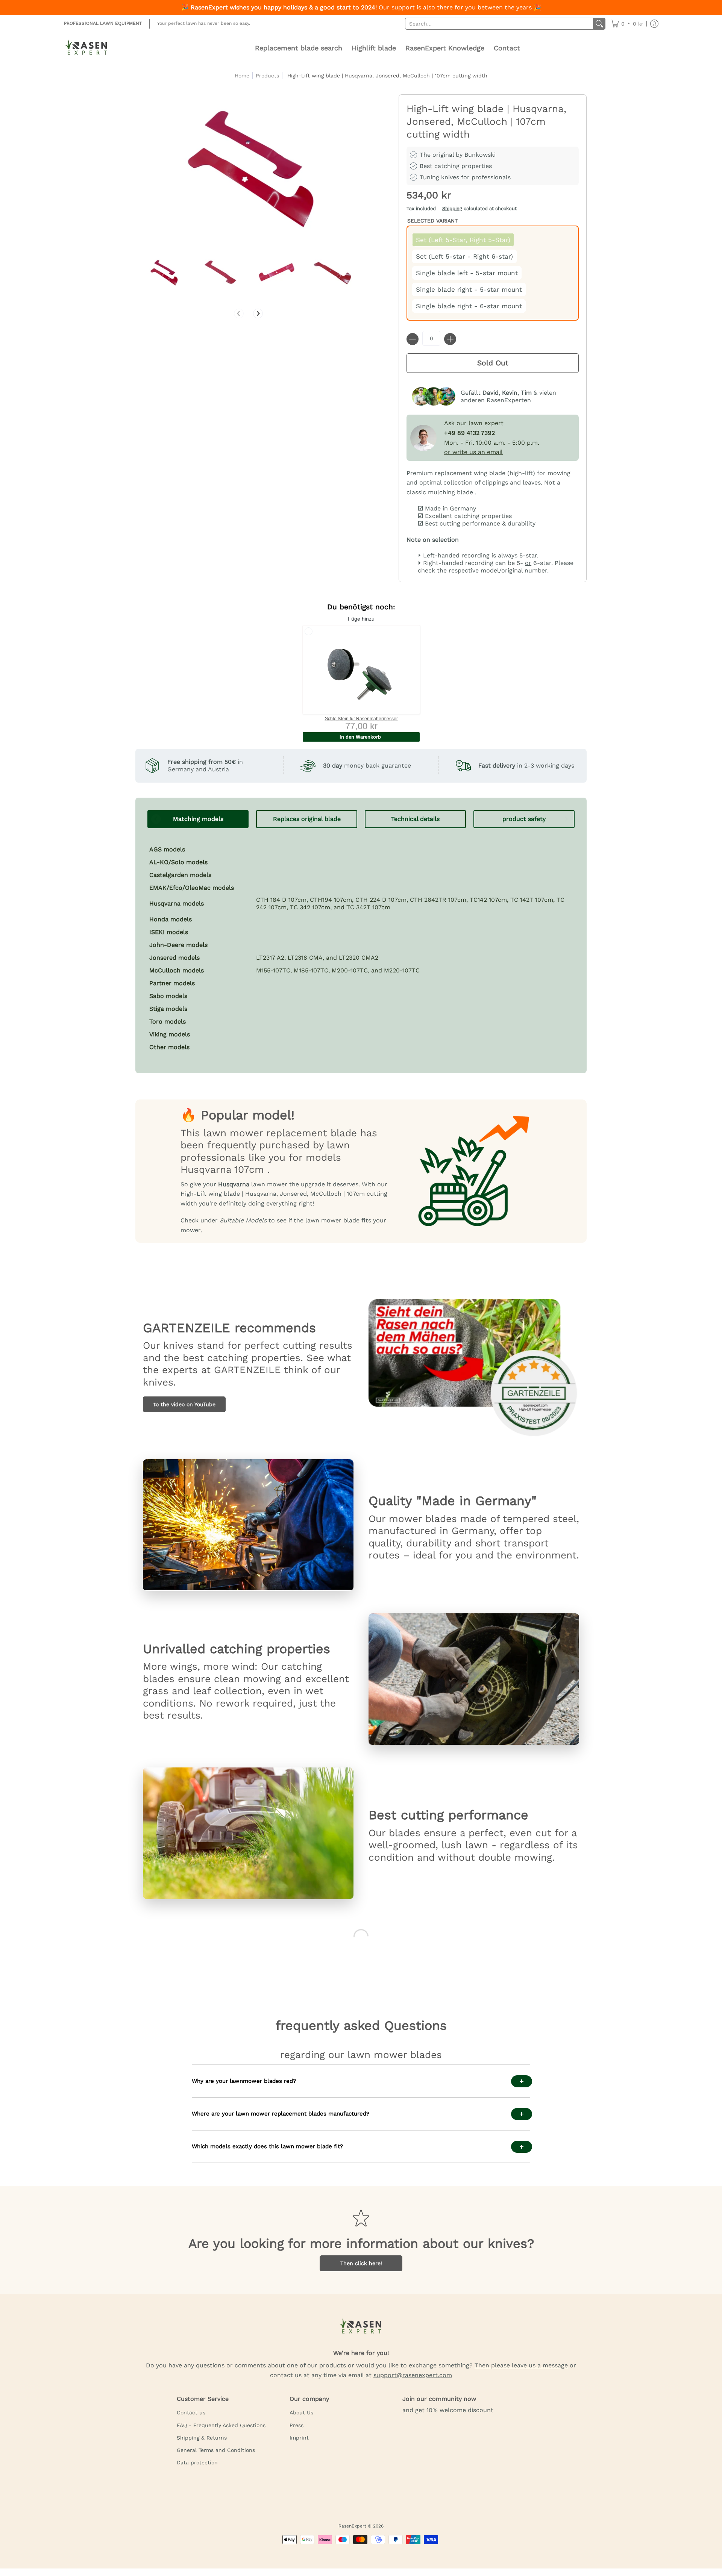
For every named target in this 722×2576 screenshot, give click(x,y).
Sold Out (493, 363)
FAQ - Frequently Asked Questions (221, 2425)
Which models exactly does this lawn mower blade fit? (267, 2146)
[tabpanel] (361, 945)
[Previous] (239, 313)
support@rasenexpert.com (413, 2375)
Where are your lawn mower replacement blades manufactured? (281, 2114)
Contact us (191, 2412)
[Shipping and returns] (493, 210)
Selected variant (432, 221)
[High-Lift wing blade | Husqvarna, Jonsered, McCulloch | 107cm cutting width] (164, 272)
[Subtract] (413, 339)
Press (297, 2425)
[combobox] (499, 24)
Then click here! (361, 2263)
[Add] (450, 339)
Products (267, 76)
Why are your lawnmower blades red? (244, 2081)
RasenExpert (352, 2526)
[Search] (599, 24)
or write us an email (473, 452)
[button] (627, 24)
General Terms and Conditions (216, 2450)
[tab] (198, 819)
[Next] (258, 313)
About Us (301, 2412)
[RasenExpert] (86, 48)
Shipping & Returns (202, 2438)
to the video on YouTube (184, 1404)
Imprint (299, 2438)
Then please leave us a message (521, 2365)
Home (242, 76)
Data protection (197, 2462)
